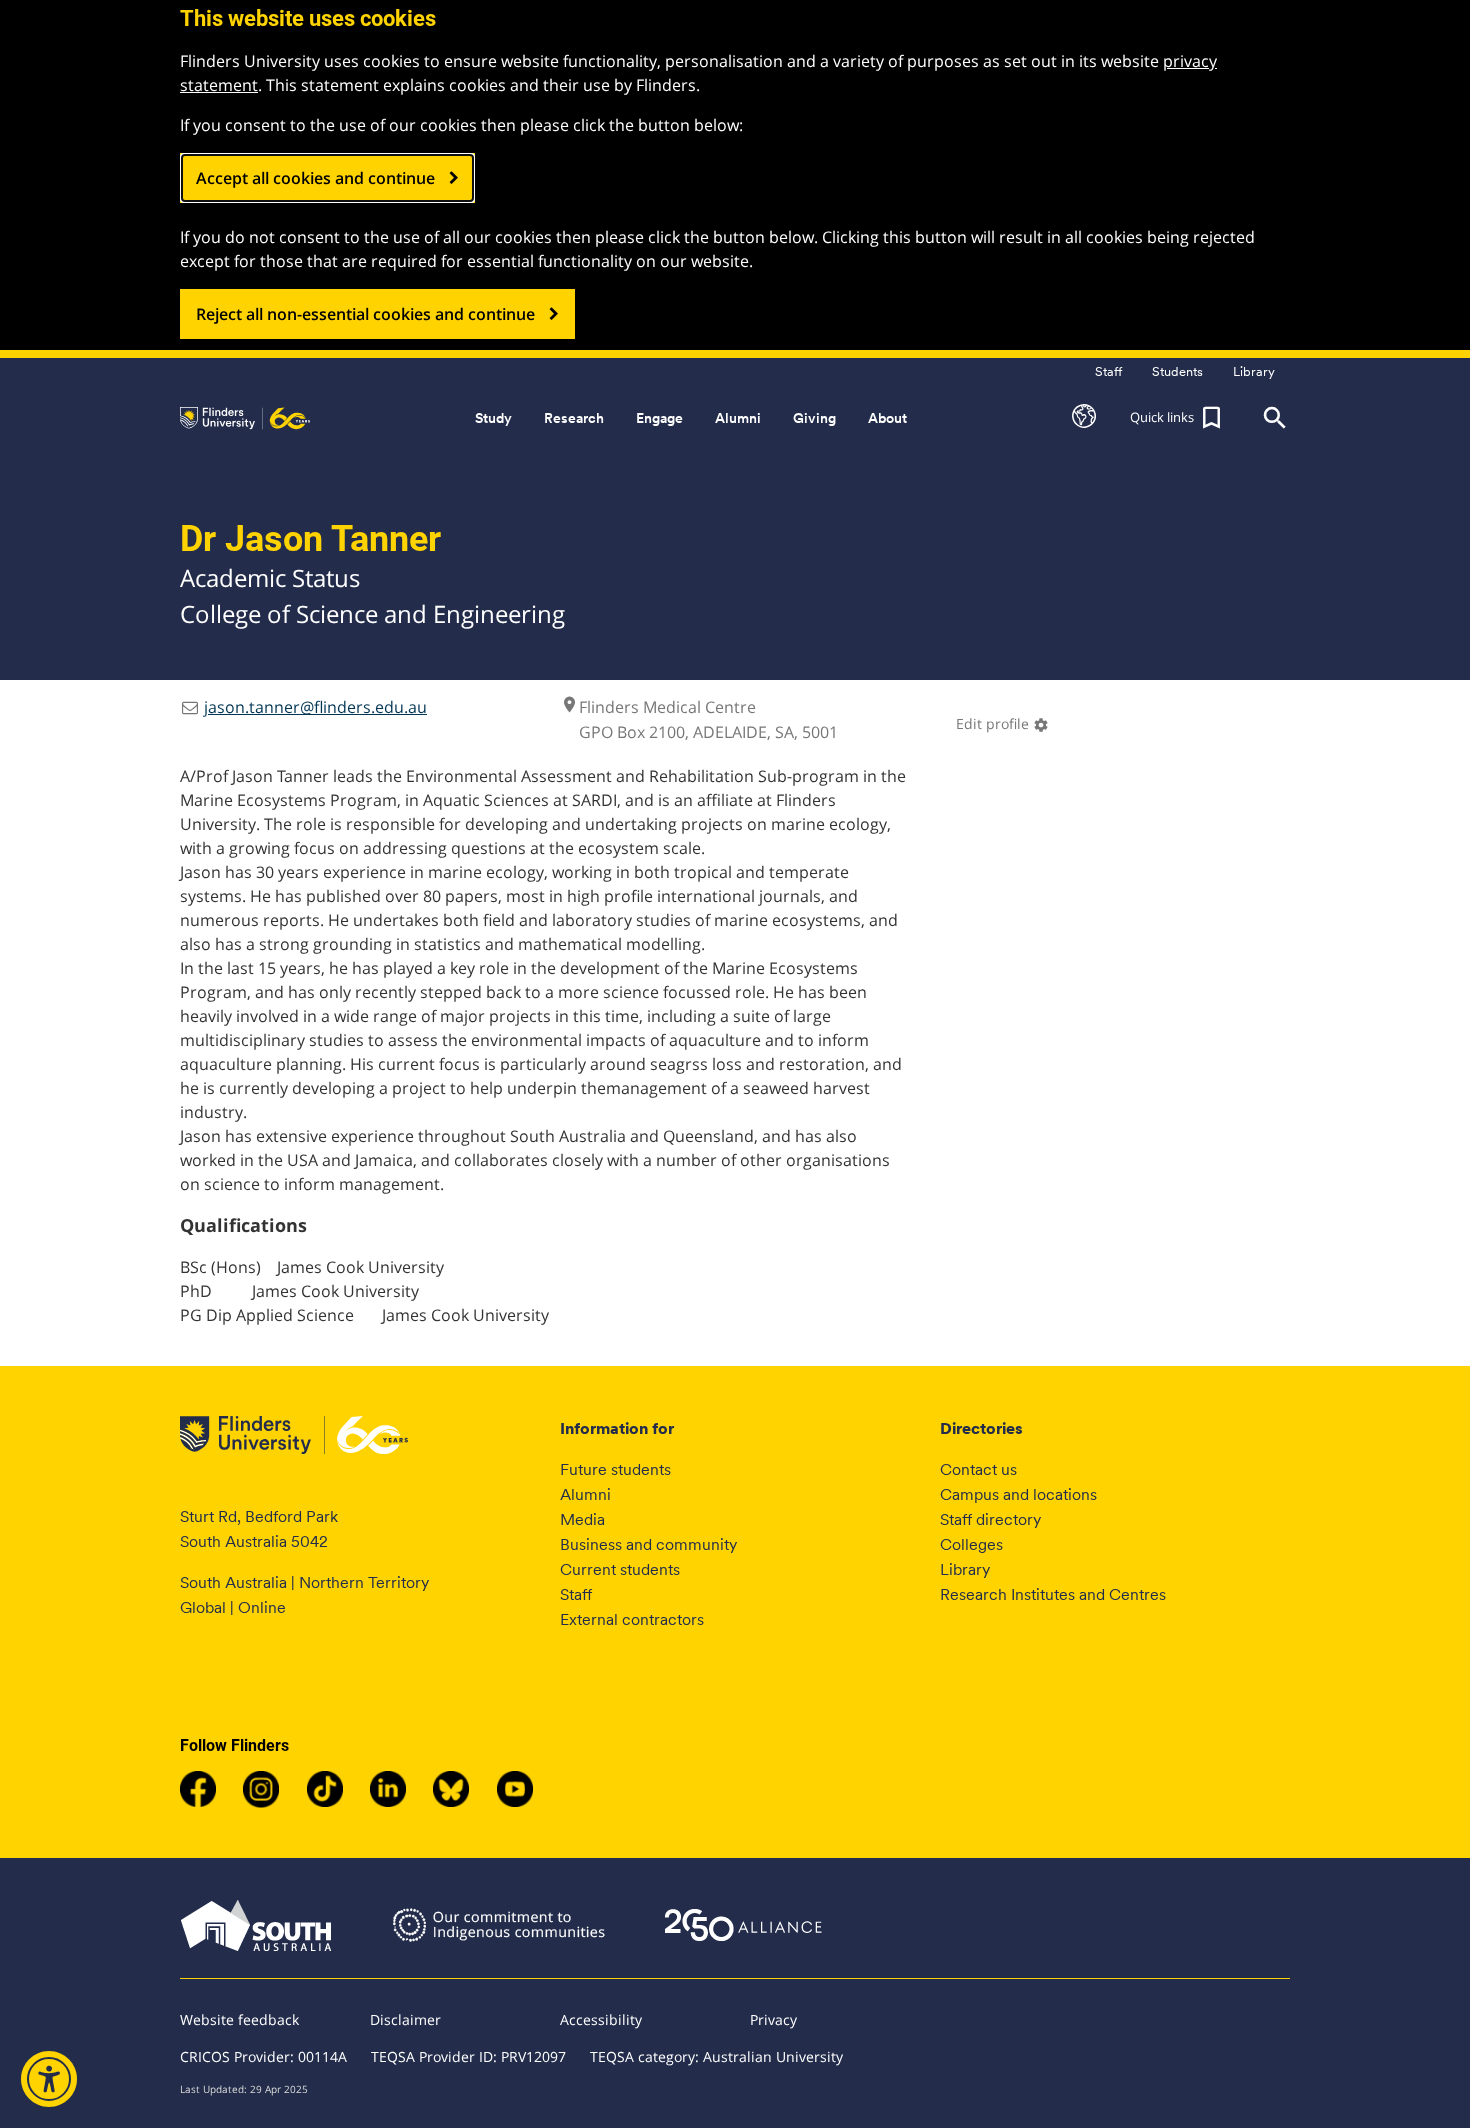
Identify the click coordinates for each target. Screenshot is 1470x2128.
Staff (576, 1594)
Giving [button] (814, 418)
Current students (620, 1569)
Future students (615, 1469)
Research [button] (574, 418)
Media (582, 1519)
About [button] (887, 418)
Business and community (648, 1544)
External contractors (632, 1619)
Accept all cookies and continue (315, 178)
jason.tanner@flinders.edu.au (315, 707)
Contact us (978, 1469)
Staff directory (990, 1519)
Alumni (585, 1494)
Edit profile (1002, 723)
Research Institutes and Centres (1053, 1594)
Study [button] (493, 418)
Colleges (971, 1544)
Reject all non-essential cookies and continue (365, 314)
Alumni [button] (738, 418)
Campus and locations (1018, 1494)
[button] (1084, 418)
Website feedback (239, 2019)
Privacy (773, 2019)
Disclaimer (405, 2019)
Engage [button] (659, 418)
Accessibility (601, 2019)
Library (965, 1569)
